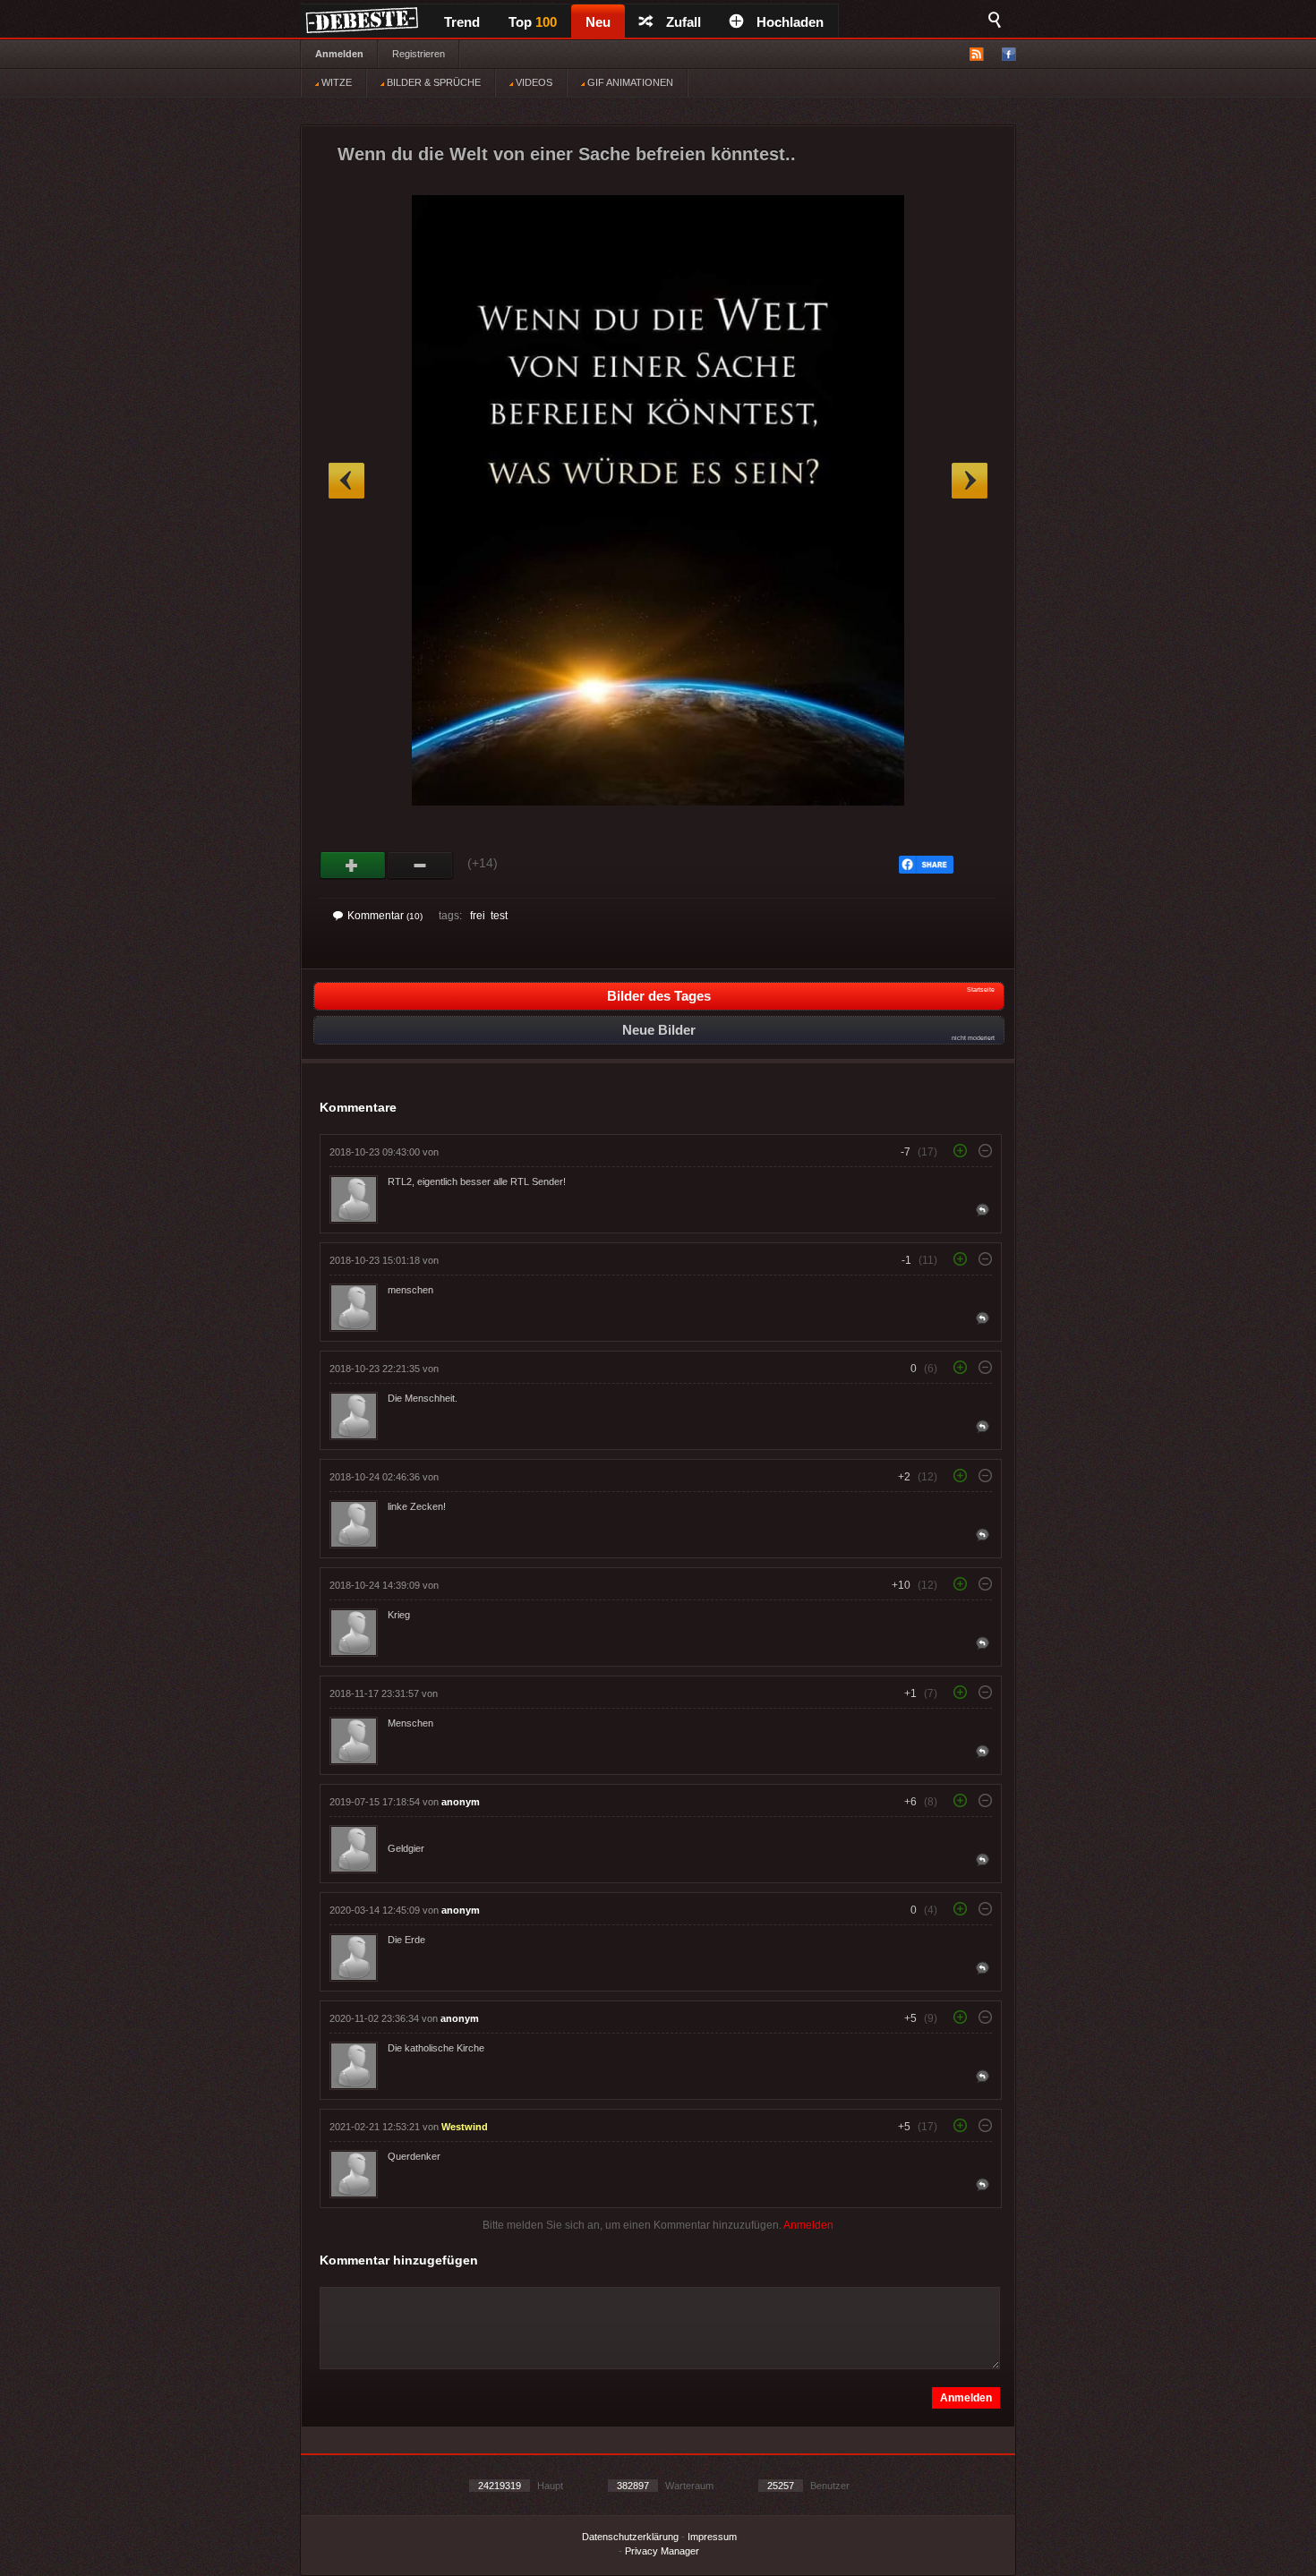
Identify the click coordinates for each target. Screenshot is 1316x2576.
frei (478, 916)
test (499, 916)
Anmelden (339, 54)
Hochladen (790, 22)
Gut (353, 866)
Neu (598, 22)
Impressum (712, 2537)
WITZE (335, 82)
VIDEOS (533, 82)
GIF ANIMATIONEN (629, 82)
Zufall (684, 22)
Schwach (420, 866)
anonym (461, 1802)
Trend (462, 22)
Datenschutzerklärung (630, 2537)
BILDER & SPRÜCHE (432, 82)
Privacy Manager (662, 2551)
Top (533, 22)
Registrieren (419, 54)
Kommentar (385, 916)
